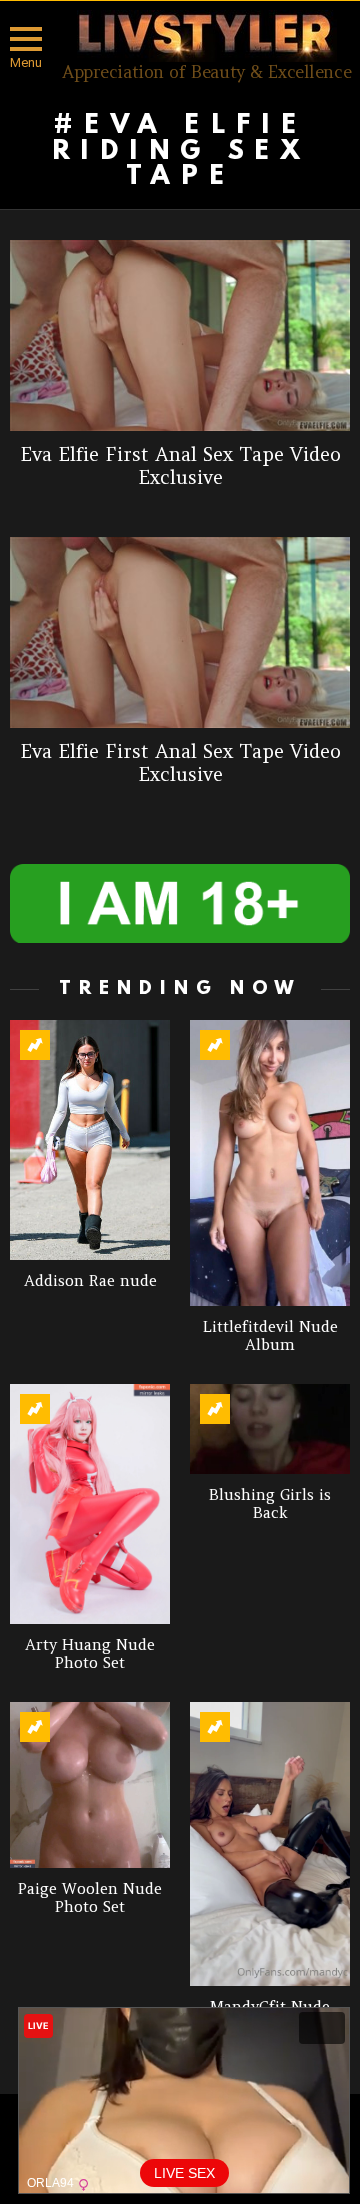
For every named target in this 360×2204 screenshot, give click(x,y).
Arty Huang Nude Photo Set (90, 1653)
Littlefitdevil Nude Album (270, 1335)
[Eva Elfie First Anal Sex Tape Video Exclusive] (180, 335)
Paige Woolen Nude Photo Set (90, 1897)
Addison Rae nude (90, 1280)
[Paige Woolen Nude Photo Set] (90, 1785)
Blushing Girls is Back (270, 1503)
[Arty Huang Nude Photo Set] (90, 1504)
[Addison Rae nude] (90, 1140)
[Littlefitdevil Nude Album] (270, 1163)
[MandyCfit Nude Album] (270, 1844)
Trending (35, 1045)
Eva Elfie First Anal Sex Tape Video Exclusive (180, 465)
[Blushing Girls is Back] (270, 1429)
